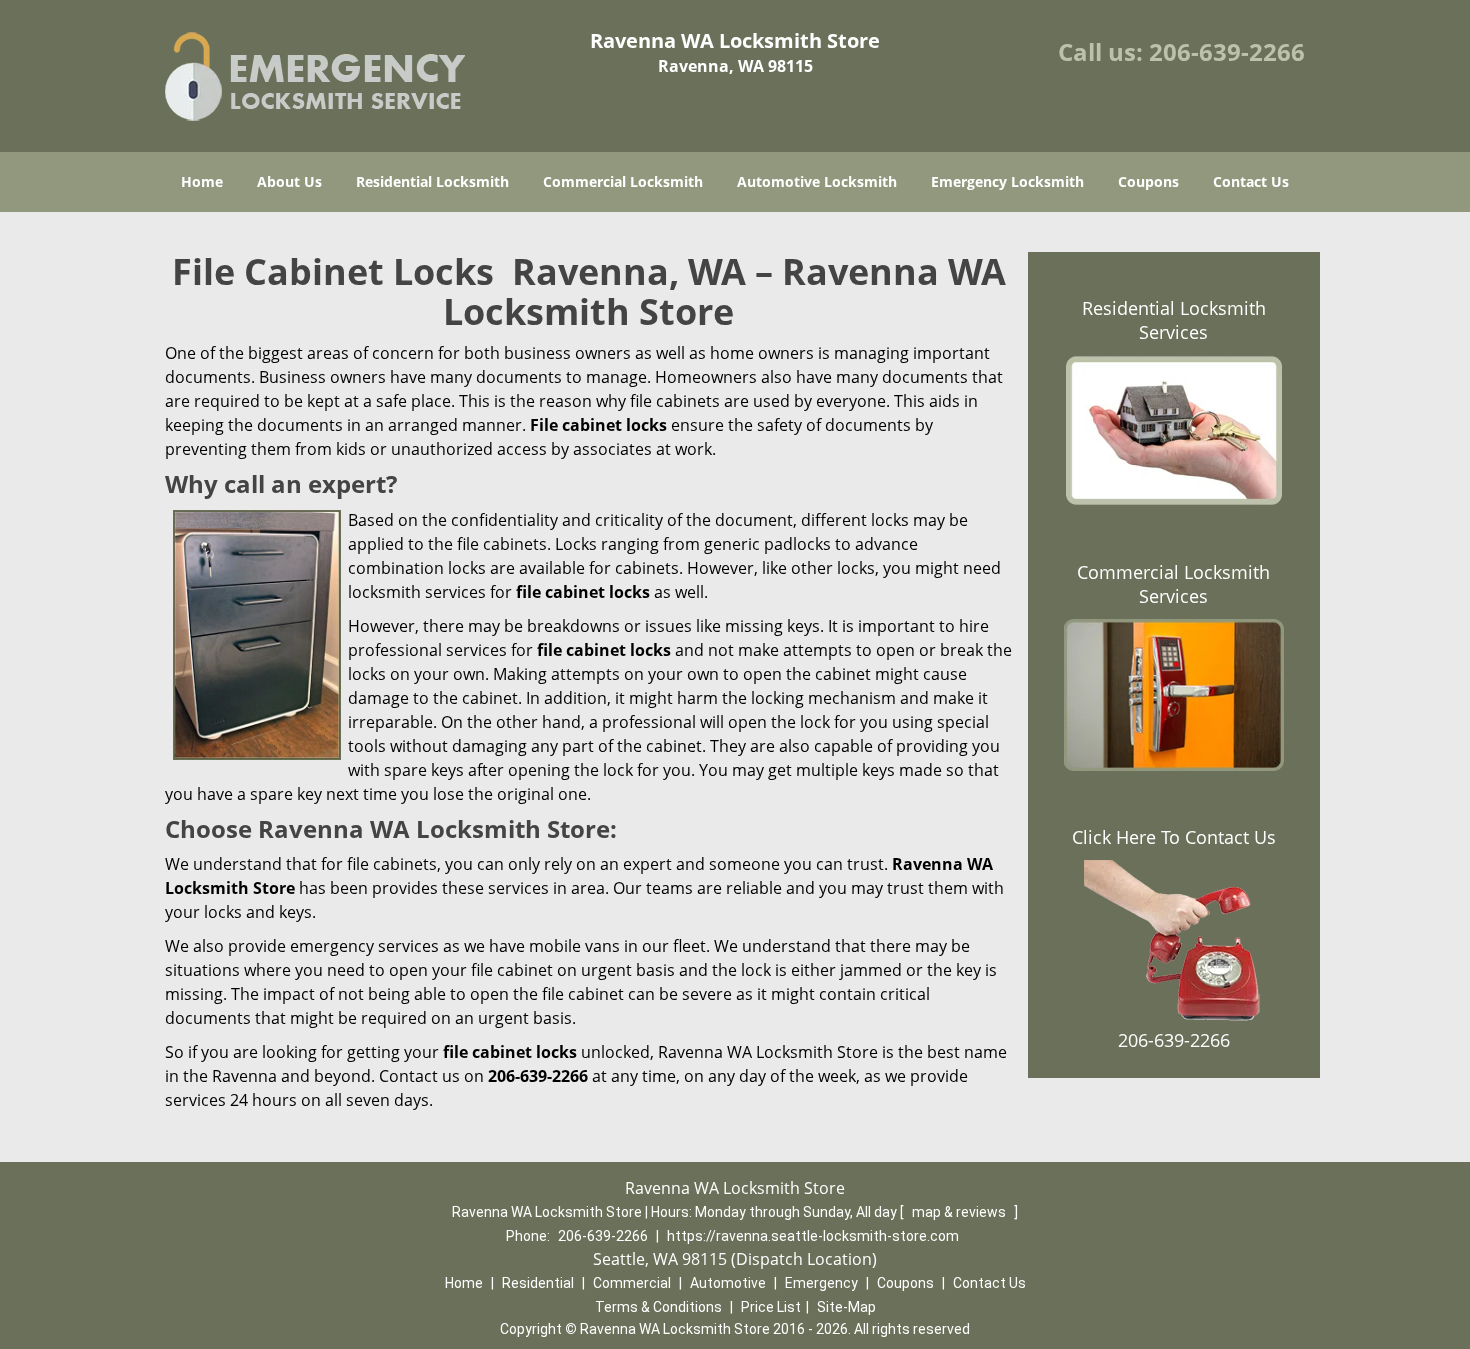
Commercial (632, 1283)
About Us (289, 181)
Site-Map (846, 1307)
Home (202, 181)
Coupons (1148, 181)
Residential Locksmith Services (1174, 320)
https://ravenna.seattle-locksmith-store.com (813, 1236)
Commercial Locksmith (623, 181)
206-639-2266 (1227, 51)
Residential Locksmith (432, 181)
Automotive (728, 1283)
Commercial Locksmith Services (1173, 584)
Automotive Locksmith (817, 181)
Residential (538, 1283)
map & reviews (960, 1212)
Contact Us (1251, 181)
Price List (771, 1307)
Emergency (821, 1283)
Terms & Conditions (658, 1307)
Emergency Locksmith (1007, 181)
